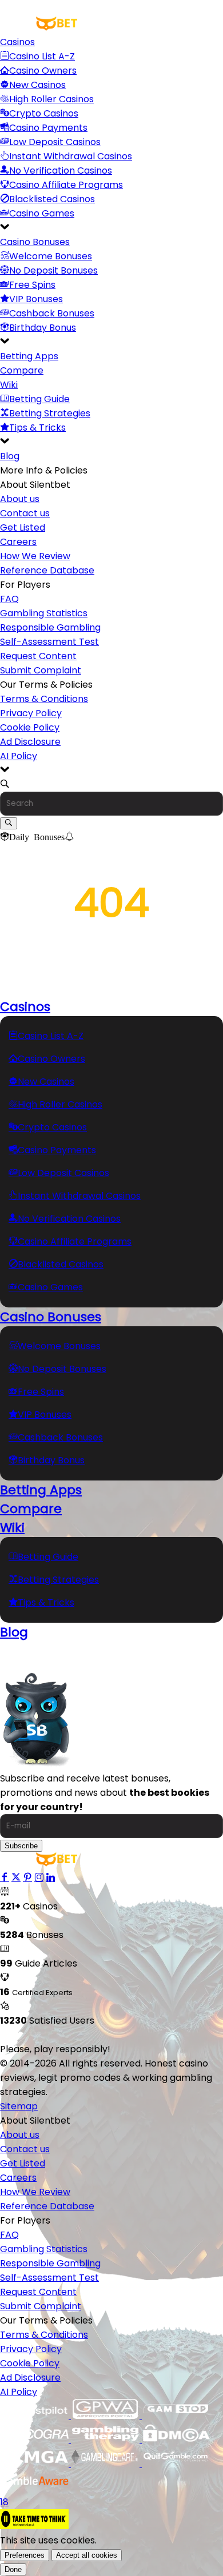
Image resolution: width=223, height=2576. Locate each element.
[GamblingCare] (106, 2464)
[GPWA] (106, 2416)
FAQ (9, 599)
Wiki (9, 385)
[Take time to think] (34, 2526)
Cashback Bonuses (52, 313)
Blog (10, 456)
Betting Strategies (50, 413)
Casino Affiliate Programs (66, 185)
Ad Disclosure (30, 742)
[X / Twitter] (16, 1878)
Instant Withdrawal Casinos (71, 156)
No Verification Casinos (61, 170)
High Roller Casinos (51, 99)
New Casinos (37, 85)
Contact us (25, 513)
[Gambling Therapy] (106, 2440)
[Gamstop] (176, 2416)
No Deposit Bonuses (53, 270)
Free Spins (32, 285)
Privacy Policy (31, 713)
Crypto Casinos (44, 113)
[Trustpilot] (35, 2416)
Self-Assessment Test (49, 642)
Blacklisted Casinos (52, 199)
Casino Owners (43, 71)
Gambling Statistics (44, 613)
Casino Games (42, 213)
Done (13, 2569)
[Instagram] (39, 1878)
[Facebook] (5, 1878)
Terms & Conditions (44, 699)
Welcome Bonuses (51, 256)
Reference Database (47, 570)
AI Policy (19, 756)
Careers (18, 542)
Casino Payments (48, 128)
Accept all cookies (87, 2555)
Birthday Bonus (43, 328)
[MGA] (35, 2464)
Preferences (25, 2555)
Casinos (17, 42)
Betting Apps (29, 356)
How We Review (35, 556)
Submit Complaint (41, 670)
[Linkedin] (50, 1878)
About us (20, 499)
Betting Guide (39, 399)
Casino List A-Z (42, 56)
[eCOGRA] (35, 2440)
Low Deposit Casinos (55, 142)
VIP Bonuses (36, 299)
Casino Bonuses (35, 242)
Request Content (38, 656)
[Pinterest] (27, 1878)
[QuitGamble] (176, 2464)
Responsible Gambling (50, 627)
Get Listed (23, 527)
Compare (22, 370)
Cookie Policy (30, 727)
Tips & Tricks (37, 428)
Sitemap (19, 2106)
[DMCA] (176, 2440)
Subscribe (21, 1846)
